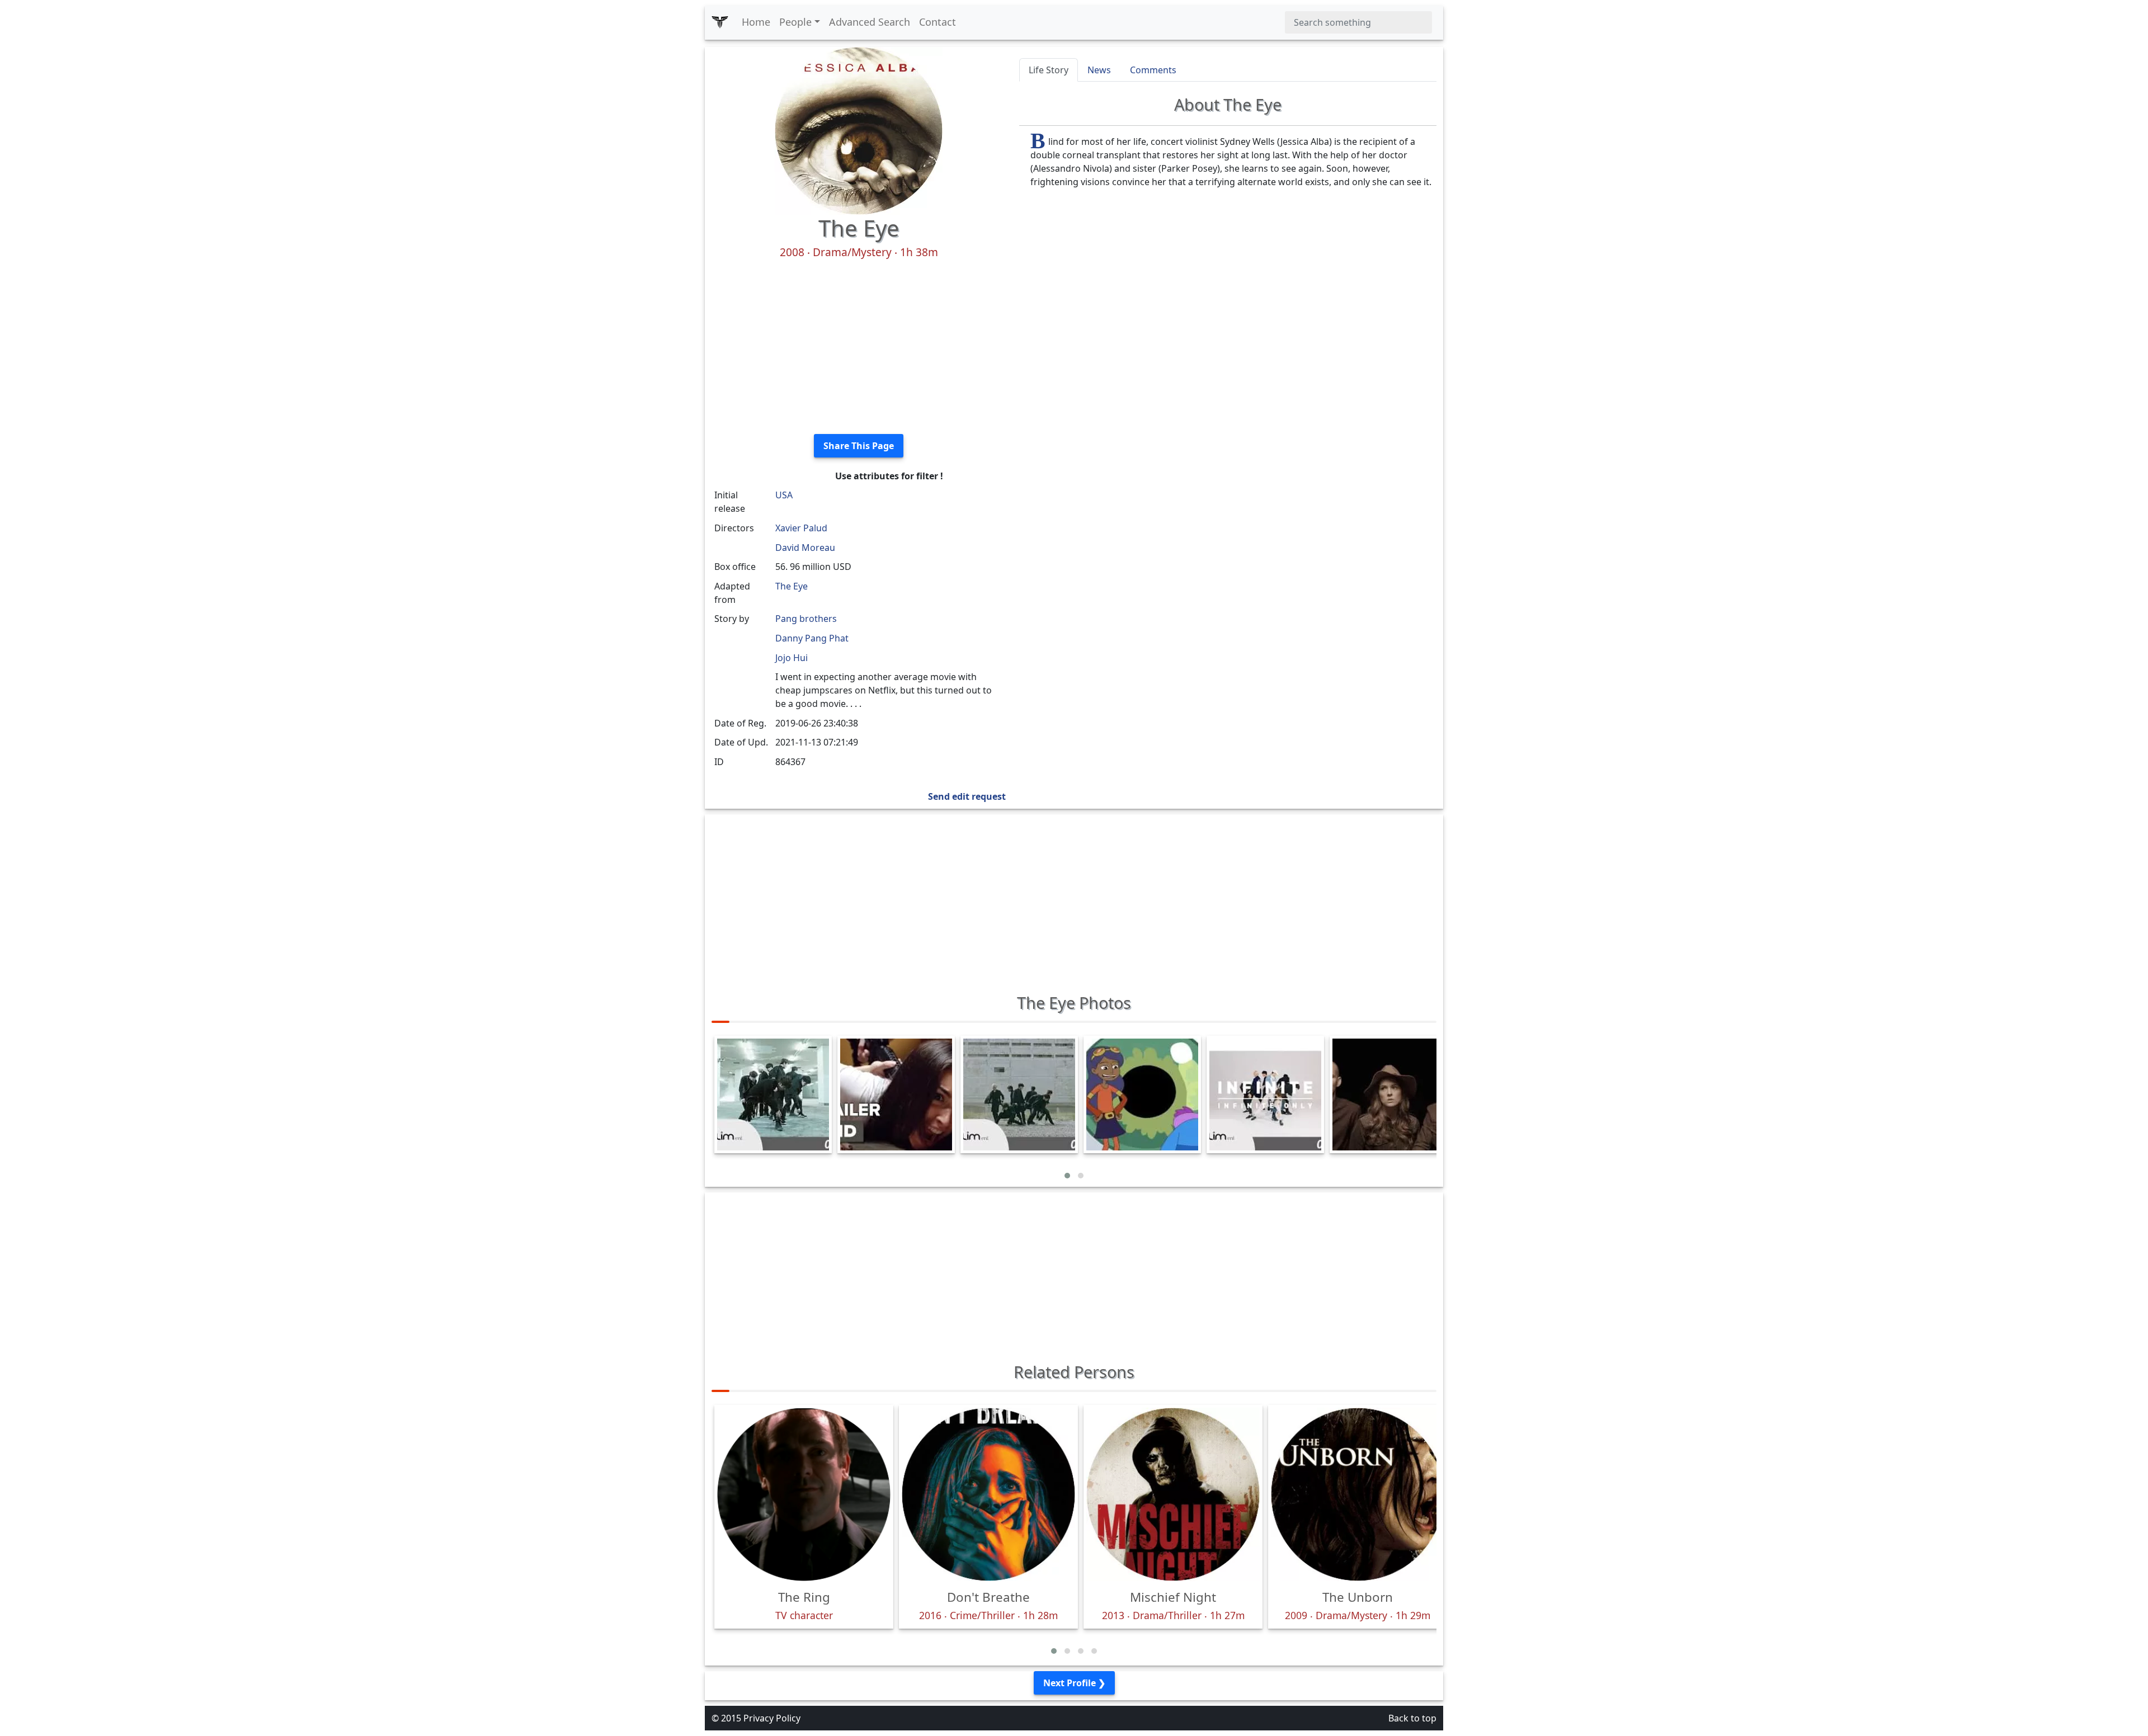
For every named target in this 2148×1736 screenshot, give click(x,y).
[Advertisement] (859, 347)
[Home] (720, 22)
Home (756, 22)
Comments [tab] (1153, 70)
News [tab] (1099, 70)
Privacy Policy (772, 1718)
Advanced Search (870, 22)
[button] (1067, 1176)
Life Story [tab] (1049, 70)
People (795, 22)
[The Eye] (859, 130)
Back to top (1412, 1718)
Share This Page (859, 446)
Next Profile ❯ (1074, 1683)
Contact (938, 22)
